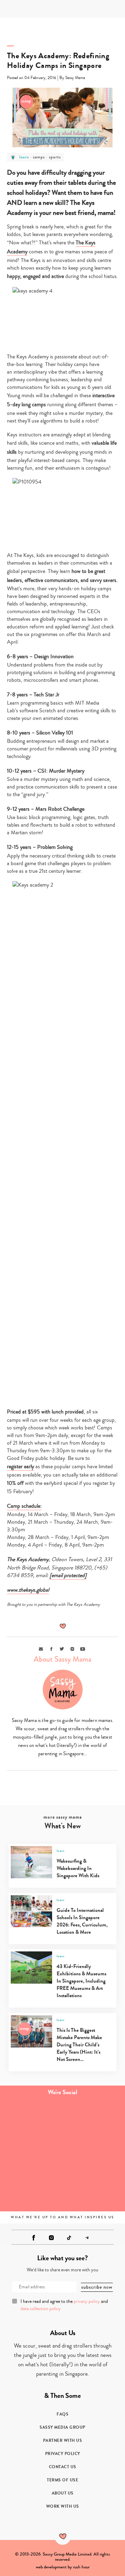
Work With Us (63, 2506)
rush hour (81, 2567)
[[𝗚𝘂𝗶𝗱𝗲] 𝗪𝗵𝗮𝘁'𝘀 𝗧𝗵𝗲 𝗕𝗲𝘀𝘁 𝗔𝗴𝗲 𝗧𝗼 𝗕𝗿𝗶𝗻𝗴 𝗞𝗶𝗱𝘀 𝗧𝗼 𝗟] (31, 2190)
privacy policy (87, 2301)
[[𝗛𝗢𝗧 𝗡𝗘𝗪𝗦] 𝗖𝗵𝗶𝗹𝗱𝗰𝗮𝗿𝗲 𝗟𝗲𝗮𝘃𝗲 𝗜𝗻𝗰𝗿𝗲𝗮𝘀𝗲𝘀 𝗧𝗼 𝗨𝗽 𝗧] (94, 2155)
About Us (63, 2493)
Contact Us (63, 2467)
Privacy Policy (63, 2454)
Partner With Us (63, 2440)
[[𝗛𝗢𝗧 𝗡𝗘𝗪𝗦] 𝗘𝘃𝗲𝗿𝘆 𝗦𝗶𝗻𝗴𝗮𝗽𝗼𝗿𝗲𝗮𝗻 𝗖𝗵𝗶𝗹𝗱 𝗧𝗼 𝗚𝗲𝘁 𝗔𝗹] (31, 2155)
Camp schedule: (24, 1506)
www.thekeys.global (28, 1590)
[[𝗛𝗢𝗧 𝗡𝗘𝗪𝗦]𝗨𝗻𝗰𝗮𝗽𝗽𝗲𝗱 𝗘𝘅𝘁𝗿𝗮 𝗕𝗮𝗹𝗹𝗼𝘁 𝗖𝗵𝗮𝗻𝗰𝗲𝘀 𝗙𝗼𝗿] (31, 2120)
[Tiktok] (69, 2238)
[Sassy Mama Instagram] (51, 2238)
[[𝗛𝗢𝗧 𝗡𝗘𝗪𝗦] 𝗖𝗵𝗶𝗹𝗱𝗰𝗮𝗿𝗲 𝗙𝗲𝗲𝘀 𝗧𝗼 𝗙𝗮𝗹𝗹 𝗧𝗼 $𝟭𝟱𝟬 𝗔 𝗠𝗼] (94, 2120)
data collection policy (41, 2309)
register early (20, 1467)
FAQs (62, 2414)
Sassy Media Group (62, 2427)
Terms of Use (62, 2480)
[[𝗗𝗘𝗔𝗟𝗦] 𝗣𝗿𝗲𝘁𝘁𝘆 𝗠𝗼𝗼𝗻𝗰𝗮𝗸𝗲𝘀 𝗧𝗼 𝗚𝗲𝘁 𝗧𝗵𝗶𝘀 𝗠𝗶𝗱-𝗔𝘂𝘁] (94, 2190)
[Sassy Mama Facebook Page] (34, 2238)
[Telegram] (87, 2238)
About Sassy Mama (62, 1659)
